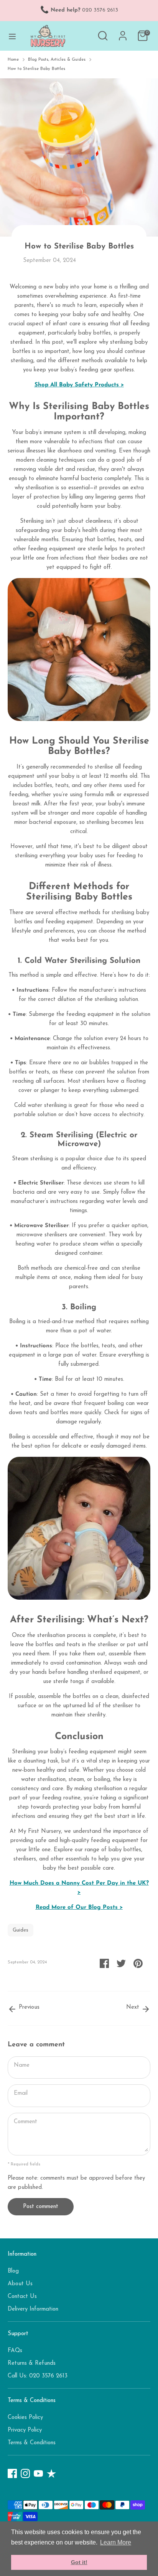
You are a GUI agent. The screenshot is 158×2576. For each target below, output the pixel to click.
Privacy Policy (25, 2430)
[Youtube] (38, 2473)
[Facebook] (12, 2473)
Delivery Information (33, 2309)
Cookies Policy (25, 2418)
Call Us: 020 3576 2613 (38, 2376)
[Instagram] (25, 2473)
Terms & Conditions (32, 2443)
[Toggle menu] (12, 36)
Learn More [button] (116, 2542)
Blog (13, 2271)
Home (13, 60)
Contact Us (22, 2297)
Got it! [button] (79, 2562)
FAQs (15, 2351)
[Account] (123, 32)
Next (134, 2007)
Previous (28, 2007)
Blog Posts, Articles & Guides (57, 60)
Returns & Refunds (32, 2363)
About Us (20, 2284)
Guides (21, 1930)
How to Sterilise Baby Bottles (36, 69)
